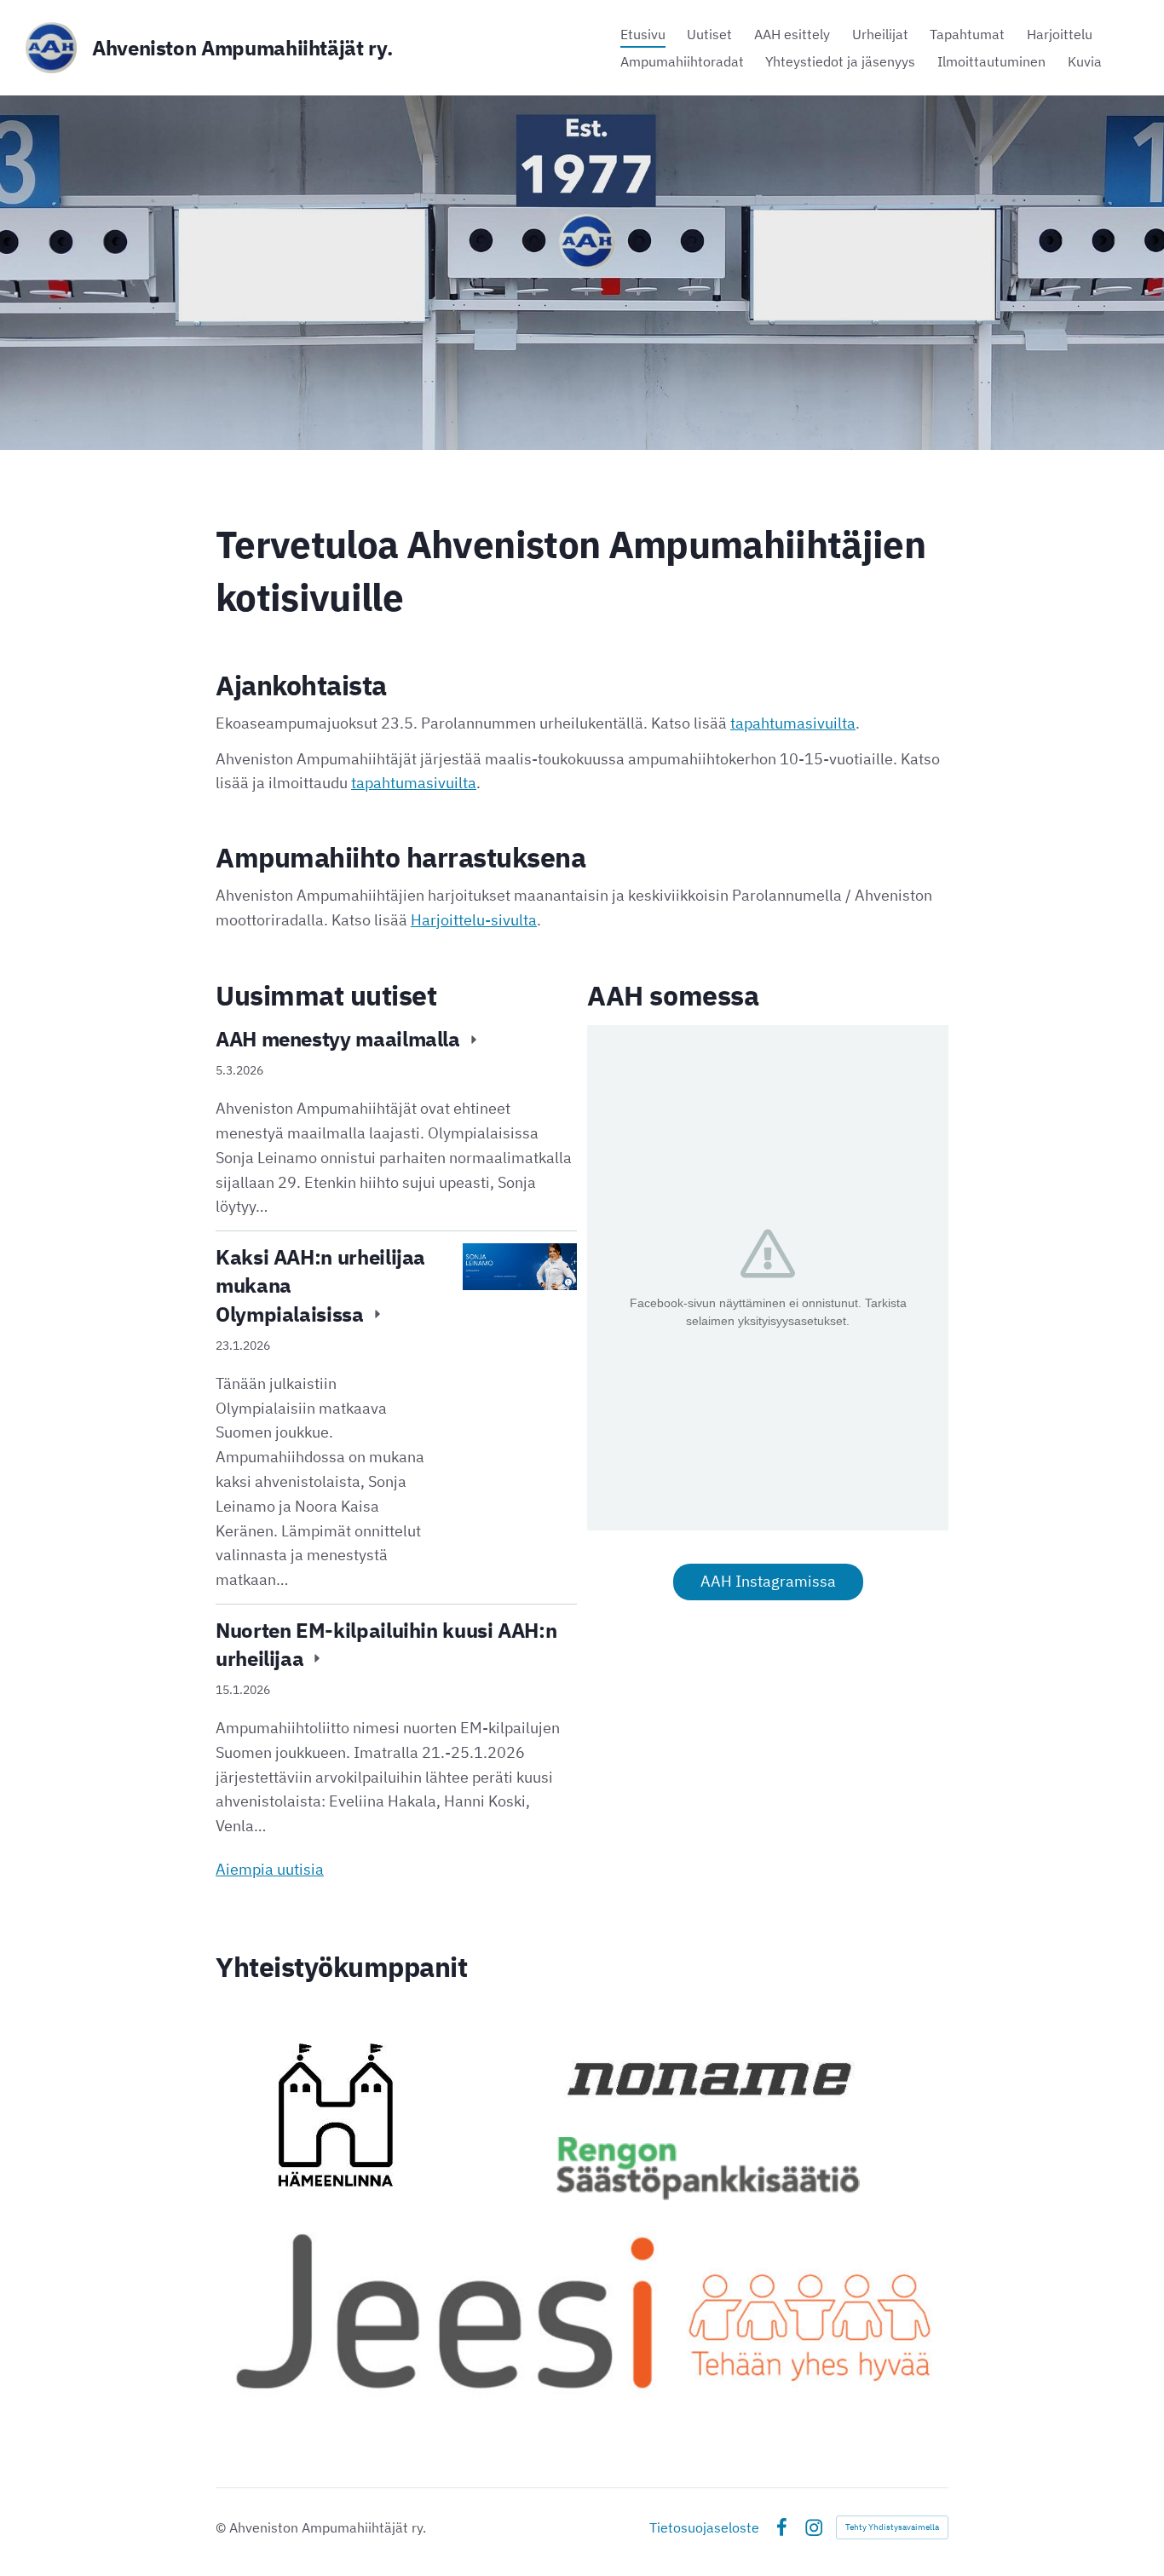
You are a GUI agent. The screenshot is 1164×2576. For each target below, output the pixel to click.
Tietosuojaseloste (704, 2527)
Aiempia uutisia (270, 1869)
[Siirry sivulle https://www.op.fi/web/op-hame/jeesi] (582, 2309)
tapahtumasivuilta (793, 723)
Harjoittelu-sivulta (474, 920)
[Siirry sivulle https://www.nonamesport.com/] (708, 2078)
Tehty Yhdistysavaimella (892, 2527)
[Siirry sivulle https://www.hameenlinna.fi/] (336, 2115)
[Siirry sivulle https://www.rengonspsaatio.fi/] (708, 2169)
